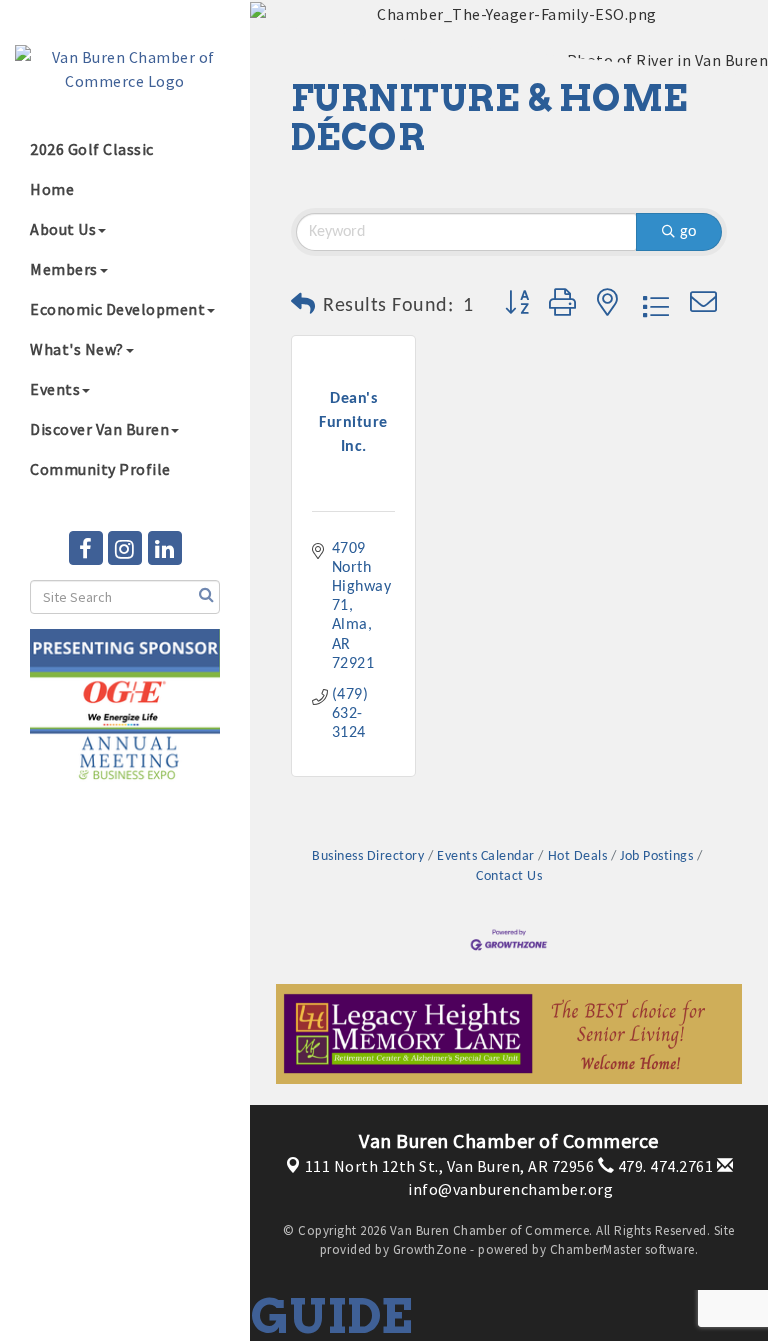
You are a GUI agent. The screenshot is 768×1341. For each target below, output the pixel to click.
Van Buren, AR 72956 (450, 1166)
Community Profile (100, 469)
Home (52, 189)
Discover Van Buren (99, 429)
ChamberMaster (596, 1249)
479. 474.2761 (663, 1166)
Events (55, 389)
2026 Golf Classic (92, 149)
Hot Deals (577, 856)
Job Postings (656, 856)
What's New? (77, 349)
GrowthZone (430, 1249)
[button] (303, 306)
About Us (63, 229)
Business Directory (368, 856)
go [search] (688, 232)
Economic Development (117, 309)
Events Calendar (486, 856)
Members (64, 269)
